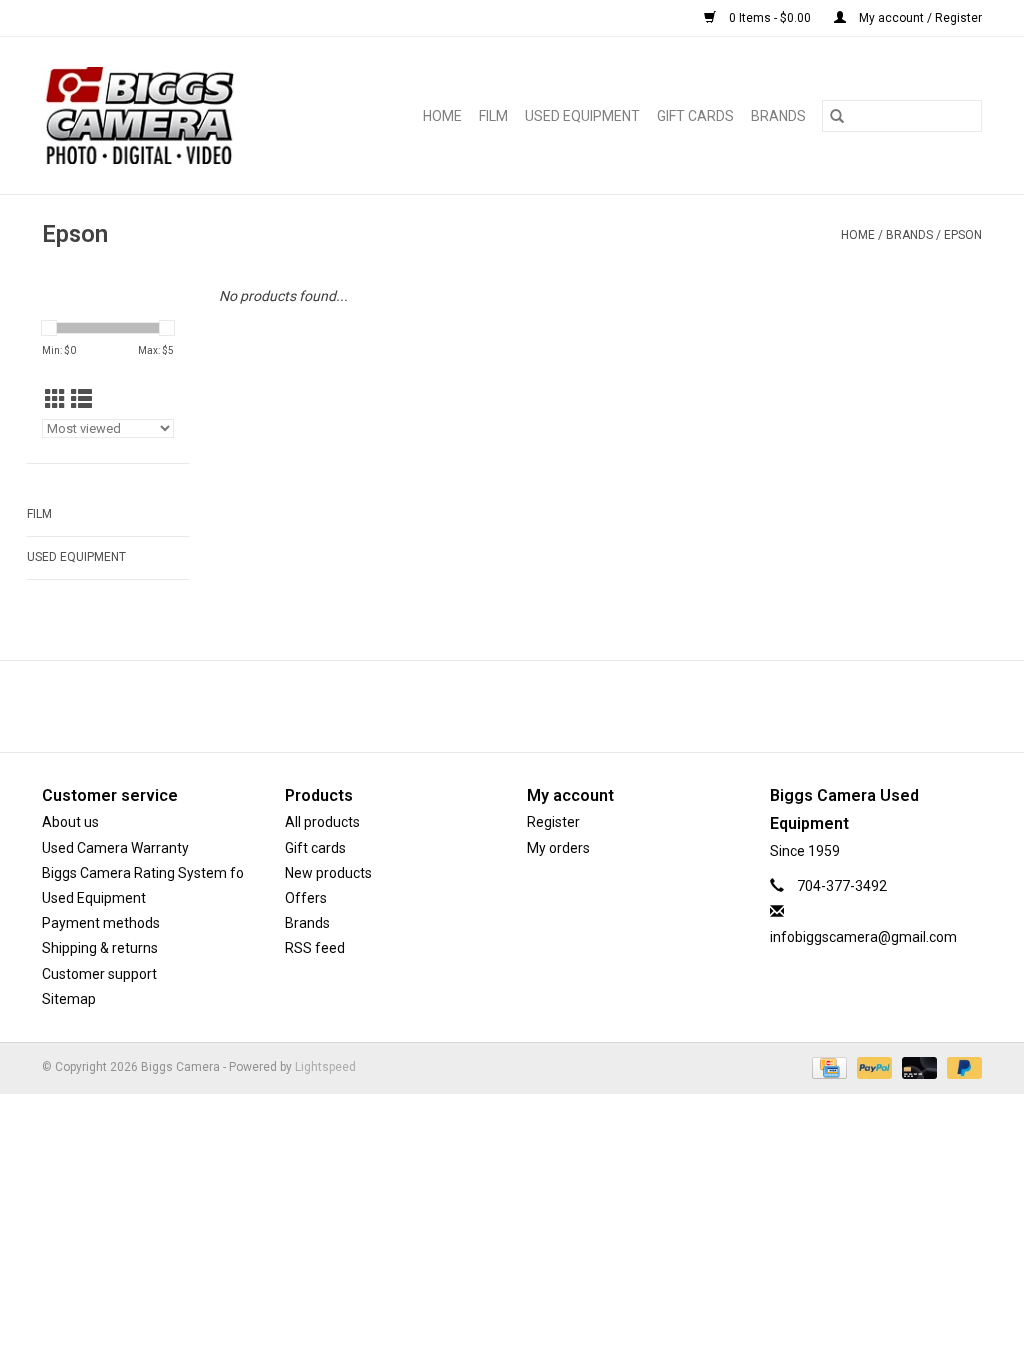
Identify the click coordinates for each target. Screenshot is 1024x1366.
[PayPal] (872, 1067)
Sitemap (69, 999)
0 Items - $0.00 (770, 18)
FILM (493, 116)
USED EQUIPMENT (582, 116)
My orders (558, 848)
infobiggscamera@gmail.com (863, 937)
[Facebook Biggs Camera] (495, 706)
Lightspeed (325, 1067)
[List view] (81, 400)
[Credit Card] (827, 1067)
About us (70, 822)
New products (328, 873)
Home (442, 116)
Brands (778, 116)
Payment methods (101, 923)
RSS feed (315, 948)
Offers (306, 898)
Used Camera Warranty (115, 848)
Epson (963, 235)
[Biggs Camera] (162, 115)
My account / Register (919, 18)
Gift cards (695, 116)
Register (553, 822)
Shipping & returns (100, 948)
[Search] (837, 116)
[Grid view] (55, 400)
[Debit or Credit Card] (917, 1067)
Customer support (99, 974)
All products (322, 822)
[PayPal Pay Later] (961, 1067)
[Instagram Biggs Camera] (530, 706)
